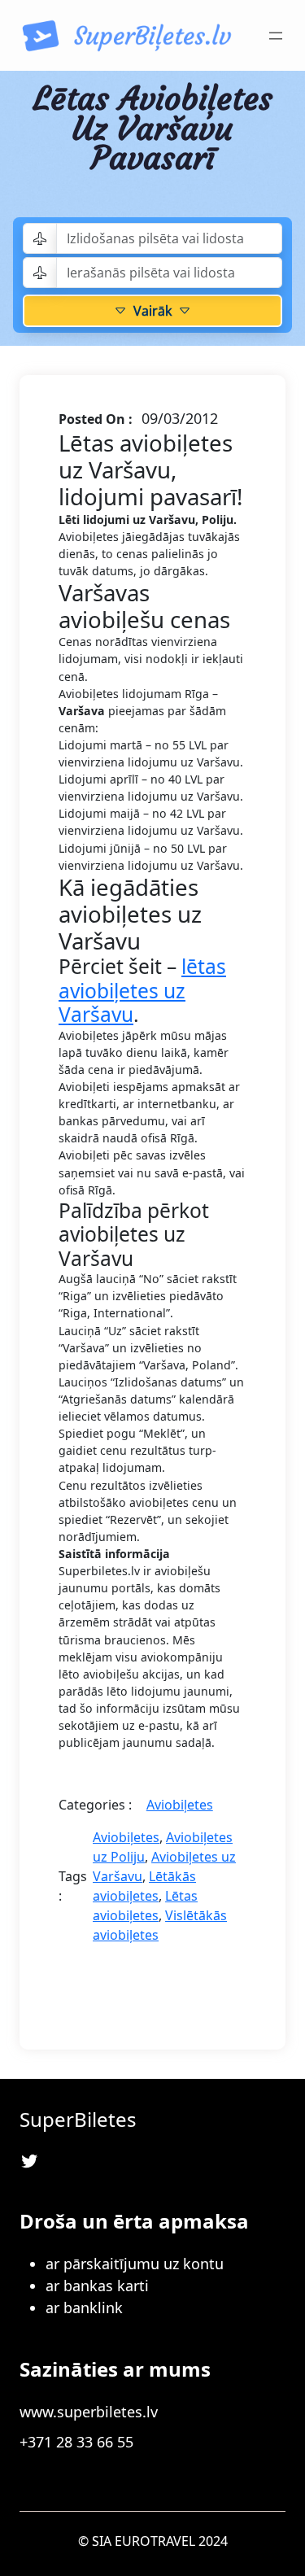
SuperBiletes (78, 2119)
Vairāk (152, 311)
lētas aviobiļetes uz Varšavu (142, 990)
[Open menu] (276, 36)
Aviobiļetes (180, 1805)
